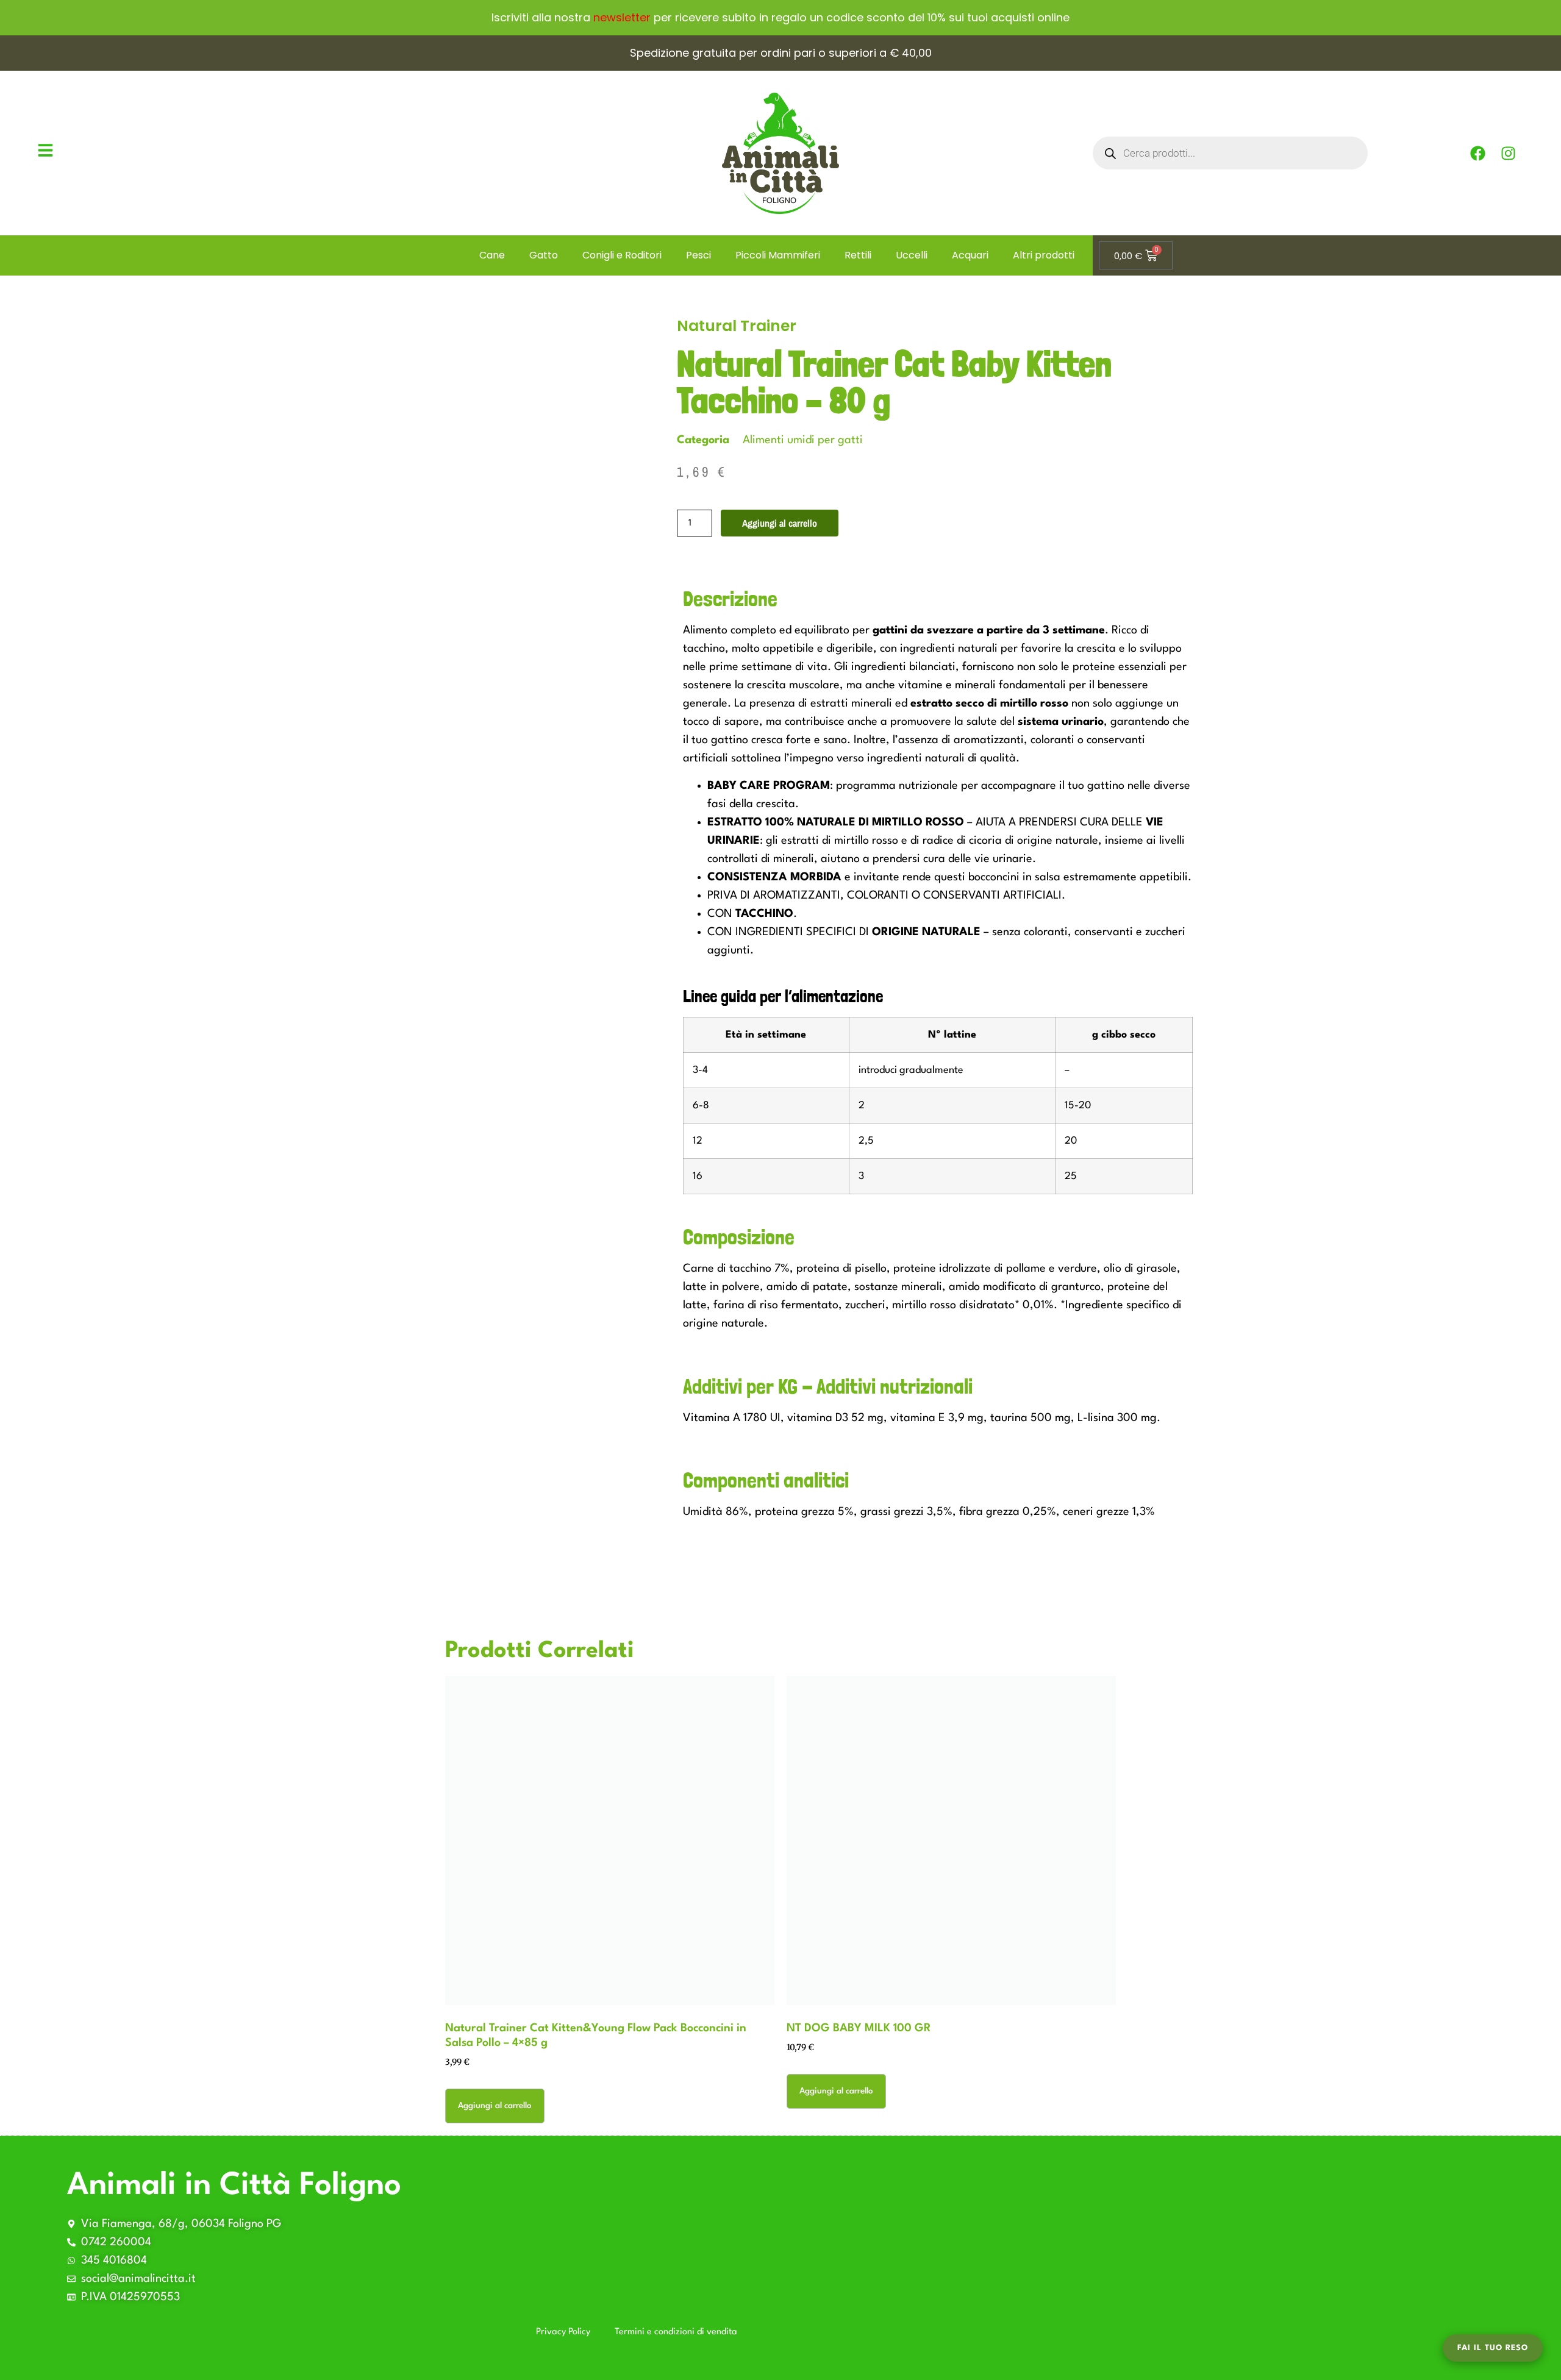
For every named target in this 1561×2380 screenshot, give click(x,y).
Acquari (970, 255)
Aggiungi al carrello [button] (495, 2106)
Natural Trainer (737, 326)
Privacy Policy (563, 2332)
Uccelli (912, 255)
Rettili (858, 255)
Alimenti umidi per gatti (803, 440)
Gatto (544, 255)
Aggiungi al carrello (780, 523)
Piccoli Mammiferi (778, 255)
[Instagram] (1509, 153)
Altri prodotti (1044, 255)
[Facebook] (1478, 153)
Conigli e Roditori (622, 255)
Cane (492, 255)
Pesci (698, 255)
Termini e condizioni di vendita (676, 2332)
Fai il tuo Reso (1493, 2348)
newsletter (622, 17)
